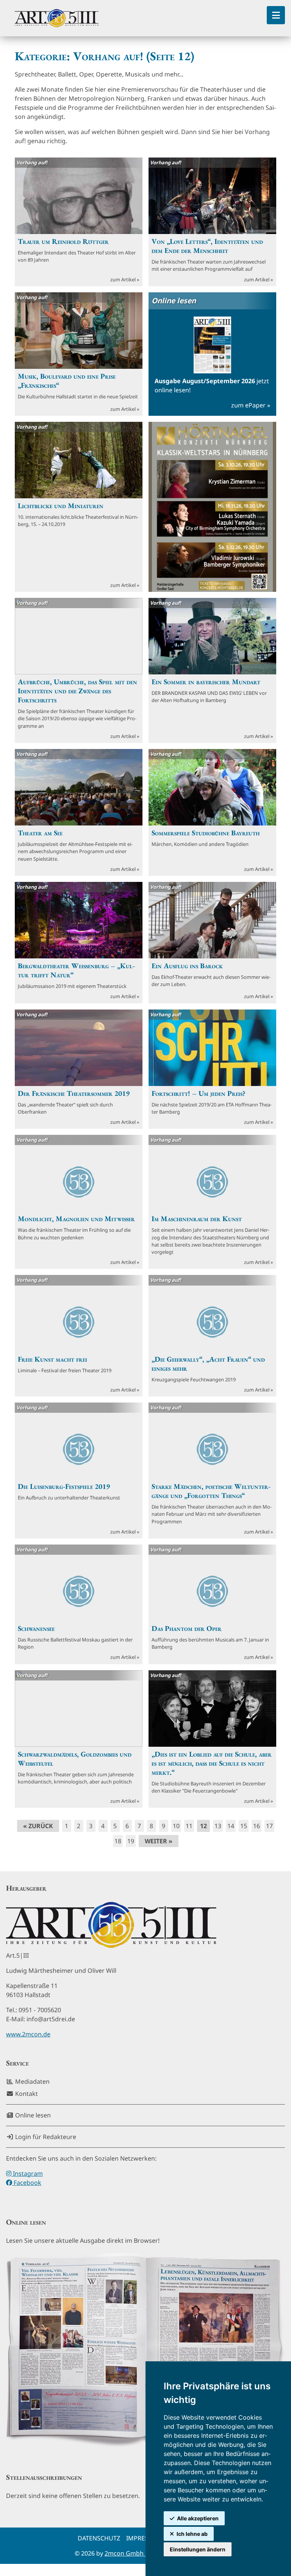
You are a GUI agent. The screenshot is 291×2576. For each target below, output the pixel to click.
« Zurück (38, 1826)
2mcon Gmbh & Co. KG (137, 2553)
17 (269, 1826)
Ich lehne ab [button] (192, 2534)
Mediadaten (32, 2081)
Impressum (144, 2538)
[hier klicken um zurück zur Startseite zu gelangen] (57, 18)
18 (118, 1841)
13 (218, 1826)
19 (131, 1841)
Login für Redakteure (45, 2137)
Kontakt (26, 2094)
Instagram (27, 2173)
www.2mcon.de (28, 2034)
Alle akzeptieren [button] (198, 2518)
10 (176, 1826)
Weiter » (159, 1841)
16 (257, 1826)
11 (189, 1826)
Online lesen (32, 2115)
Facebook (27, 2183)
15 (244, 1826)
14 (231, 1826)
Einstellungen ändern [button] (198, 2549)
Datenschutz (99, 2538)
